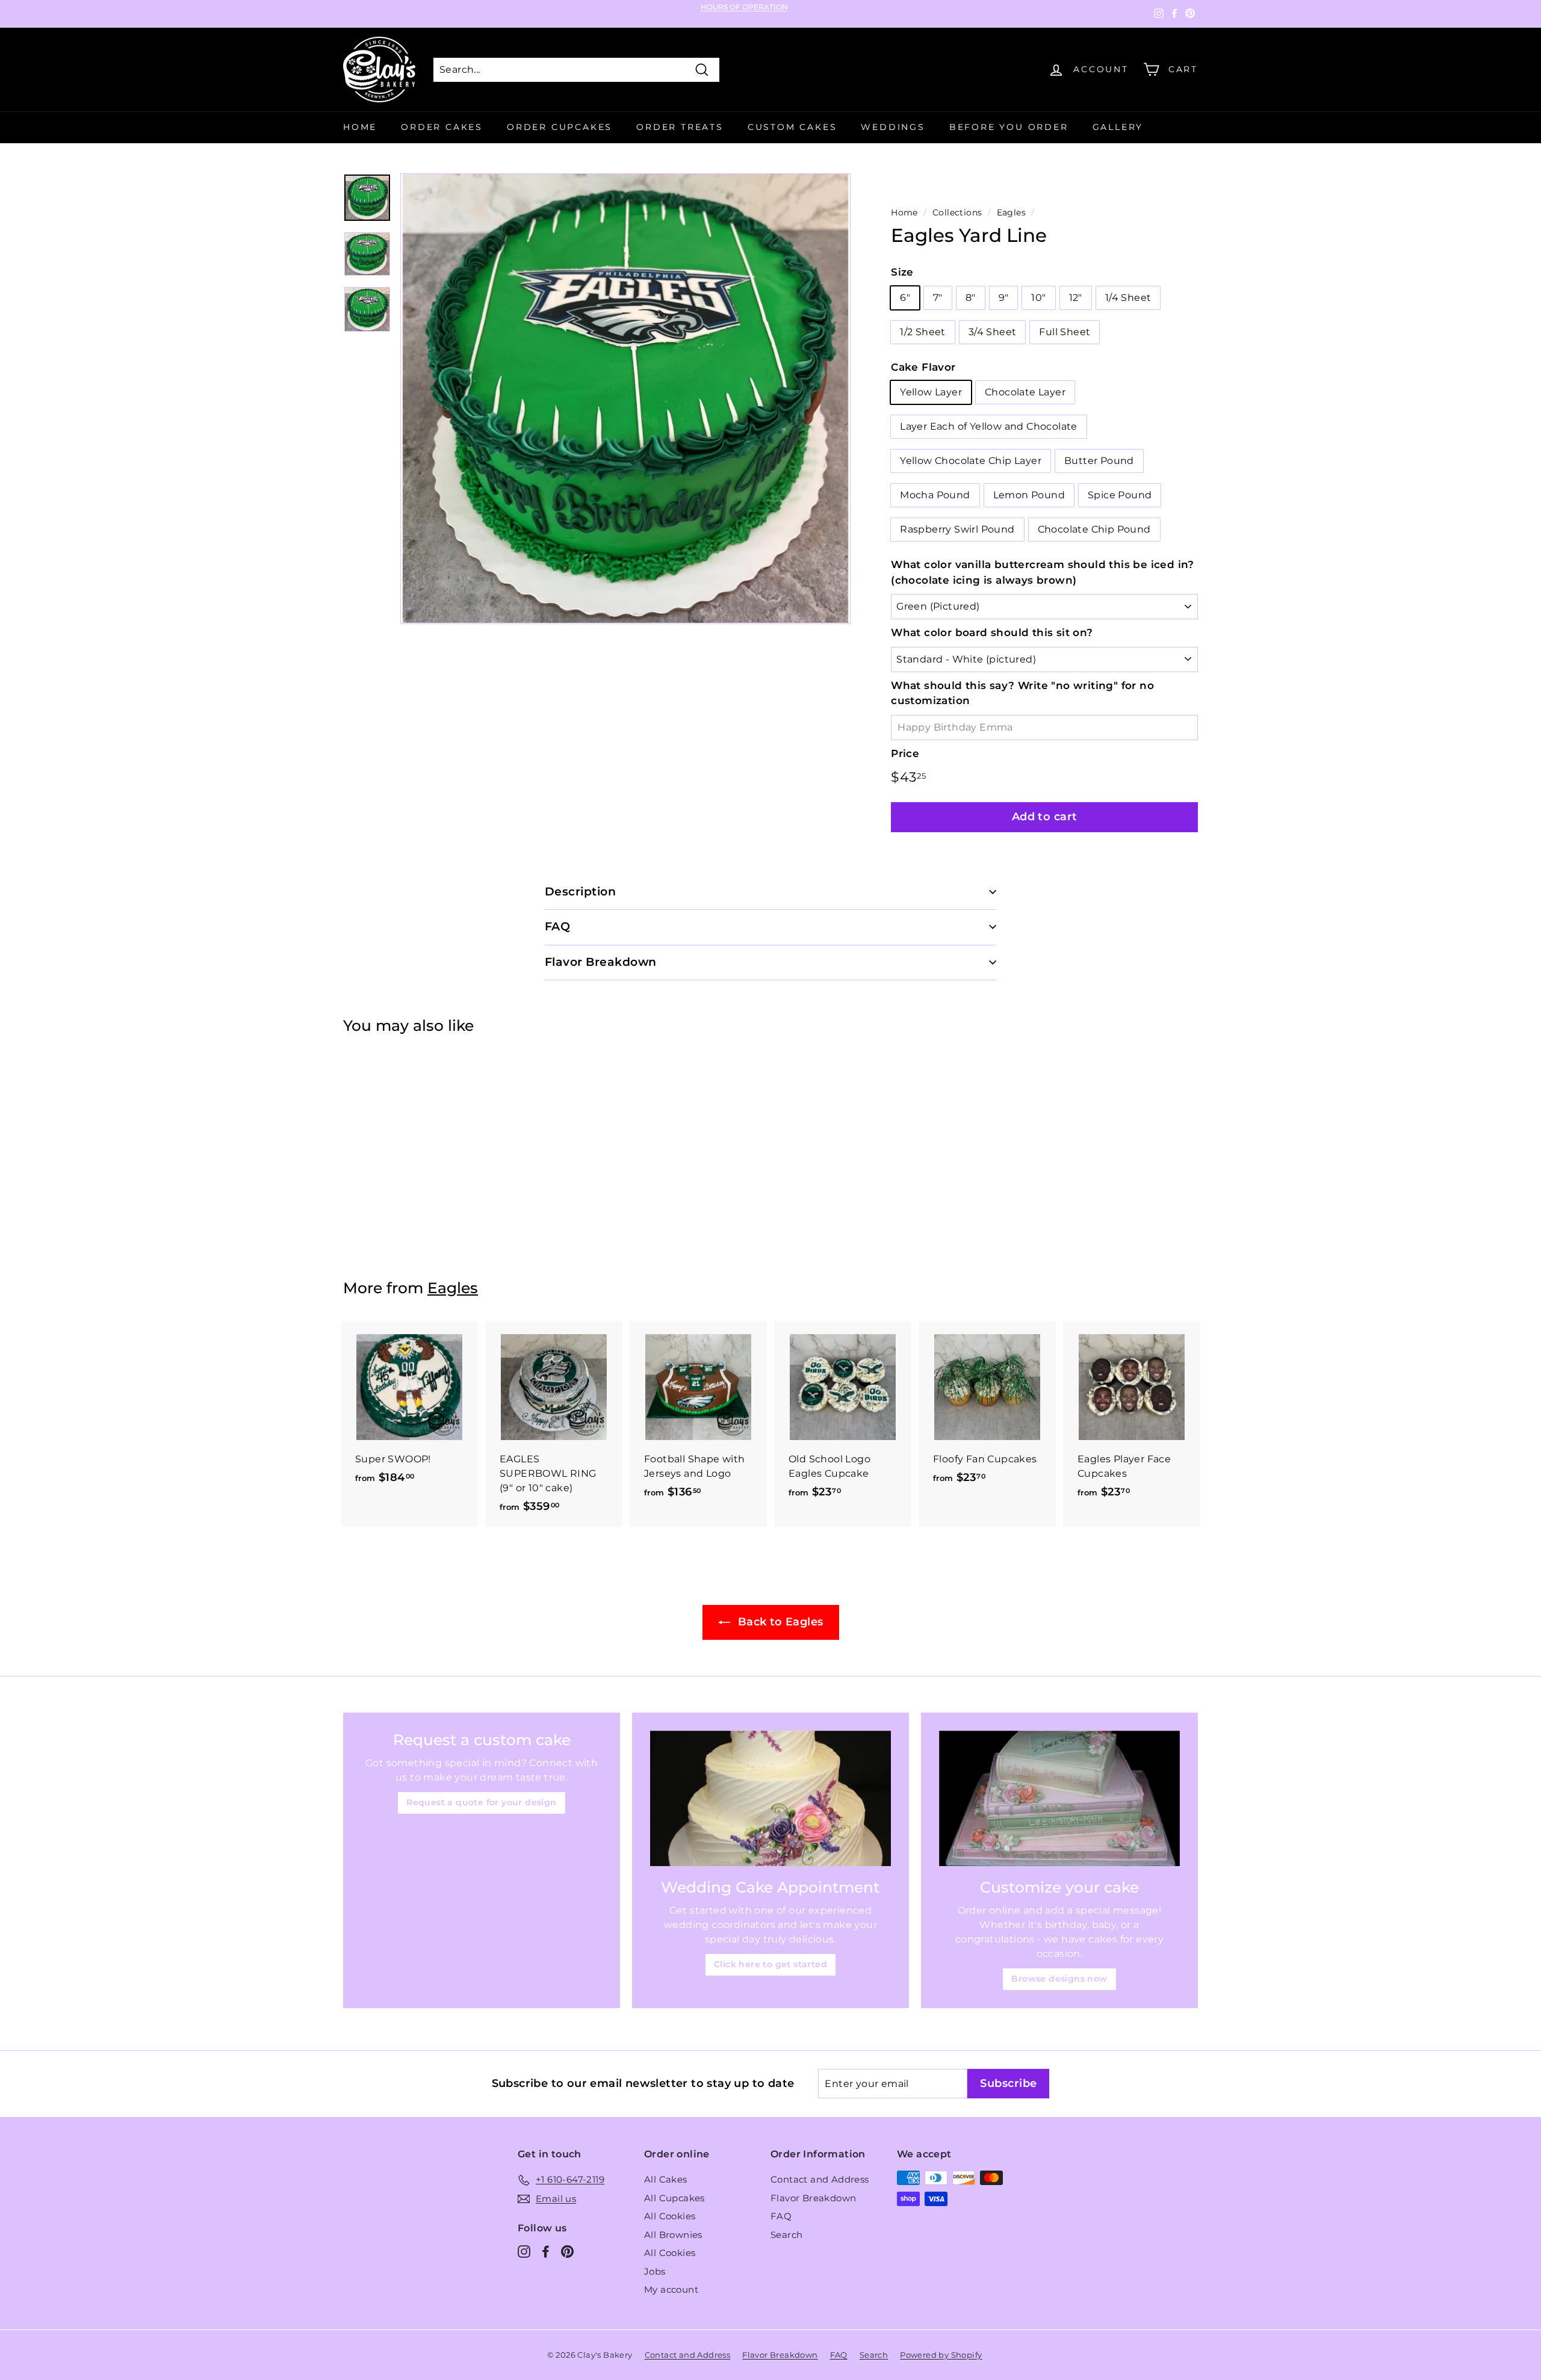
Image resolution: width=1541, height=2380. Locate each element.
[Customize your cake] (1059, 1798)
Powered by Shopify (941, 2355)
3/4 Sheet (993, 332)
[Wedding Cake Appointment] (770, 1798)
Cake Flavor (923, 367)
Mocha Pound (935, 495)
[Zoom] (625, 398)
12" (1076, 298)
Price (905, 753)
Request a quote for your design (481, 1802)
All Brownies (673, 2235)
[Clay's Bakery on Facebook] (546, 2252)
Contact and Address (820, 2179)
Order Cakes (442, 127)
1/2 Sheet (923, 332)
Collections (957, 212)
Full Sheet (1065, 332)
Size (902, 272)
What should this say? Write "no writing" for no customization (1022, 693)
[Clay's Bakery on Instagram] (524, 2252)
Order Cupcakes (560, 127)
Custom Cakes (792, 127)
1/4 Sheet (1128, 298)
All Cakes (666, 2179)
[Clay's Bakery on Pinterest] (567, 2252)
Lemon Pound (1029, 495)
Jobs (655, 2271)
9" (1004, 298)
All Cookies (670, 2216)
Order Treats (680, 127)
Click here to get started (770, 1964)
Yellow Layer (931, 392)
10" (1038, 298)
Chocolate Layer (1025, 392)
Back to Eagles (779, 1622)
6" (905, 298)
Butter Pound (1099, 461)
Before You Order (1009, 127)
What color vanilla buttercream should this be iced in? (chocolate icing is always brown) (1043, 572)
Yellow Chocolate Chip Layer (971, 461)
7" (938, 298)
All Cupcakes (674, 2198)
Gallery (1118, 127)
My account (671, 2289)
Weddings (893, 127)
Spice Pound (1120, 495)
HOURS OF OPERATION (744, 7)
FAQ (781, 2216)
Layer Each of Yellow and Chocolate (989, 426)
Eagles (1011, 212)
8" (971, 298)
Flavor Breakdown (813, 2198)
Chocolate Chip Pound (1094, 529)
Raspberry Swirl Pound (957, 529)
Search (786, 2235)
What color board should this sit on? (992, 632)
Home (360, 127)
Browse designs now (1059, 1979)
